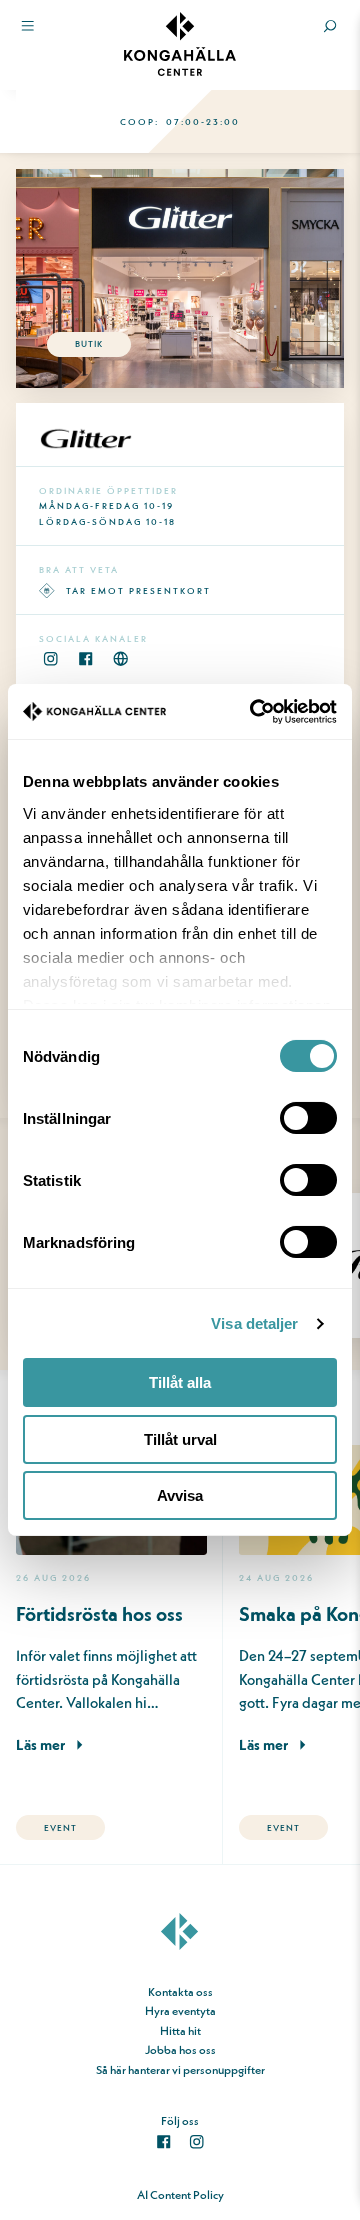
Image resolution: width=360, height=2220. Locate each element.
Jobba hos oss (180, 2049)
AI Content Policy (180, 2194)
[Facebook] (85, 658)
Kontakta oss (180, 1991)
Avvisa (180, 1495)
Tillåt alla (180, 1382)
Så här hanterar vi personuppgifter (180, 2069)
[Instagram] (50, 658)
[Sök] (330, 26)
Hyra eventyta (180, 2010)
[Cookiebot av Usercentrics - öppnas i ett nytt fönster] (255, 711)
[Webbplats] (120, 658)
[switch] (308, 1118)
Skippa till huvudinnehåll (69, 58)
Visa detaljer (254, 1323)
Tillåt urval (180, 1439)
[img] (180, 44)
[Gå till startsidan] (179, 1947)
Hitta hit (180, 2030)
